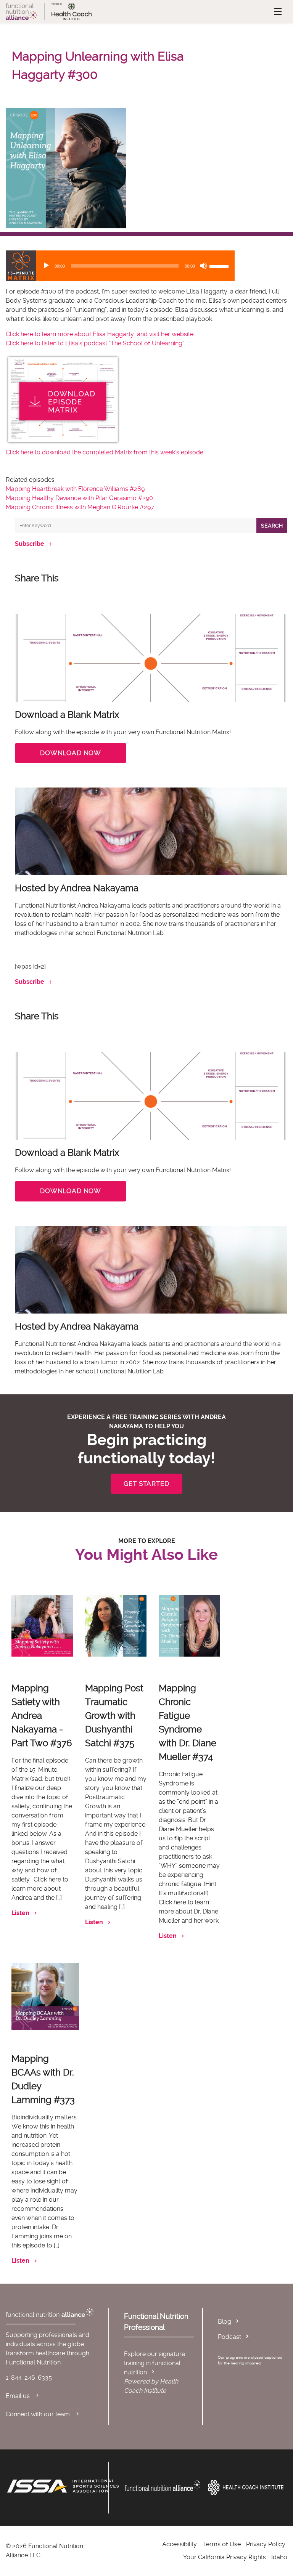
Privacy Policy (266, 2544)
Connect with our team (39, 2414)
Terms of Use (221, 2544)
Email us (19, 2396)
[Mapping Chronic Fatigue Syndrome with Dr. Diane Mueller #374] (189, 1626)
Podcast (229, 2337)
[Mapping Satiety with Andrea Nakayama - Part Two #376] (42, 1626)
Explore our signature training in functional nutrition (155, 2363)
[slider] (220, 266)
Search (272, 526)
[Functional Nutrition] (163, 2486)
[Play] (46, 266)
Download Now (71, 753)
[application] (120, 266)
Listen (20, 1913)
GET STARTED (146, 1484)
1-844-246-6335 (29, 2378)
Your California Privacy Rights (225, 2557)
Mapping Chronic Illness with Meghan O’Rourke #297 (80, 507)
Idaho (279, 2557)
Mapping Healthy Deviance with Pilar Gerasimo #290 (79, 498)
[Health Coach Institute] (246, 2488)
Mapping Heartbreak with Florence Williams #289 (75, 489)
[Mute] (203, 266)
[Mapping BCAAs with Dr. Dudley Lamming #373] (45, 1996)
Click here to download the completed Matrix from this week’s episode (105, 452)
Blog (225, 2322)
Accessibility (180, 2544)
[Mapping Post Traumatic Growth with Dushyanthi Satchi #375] (116, 1626)
